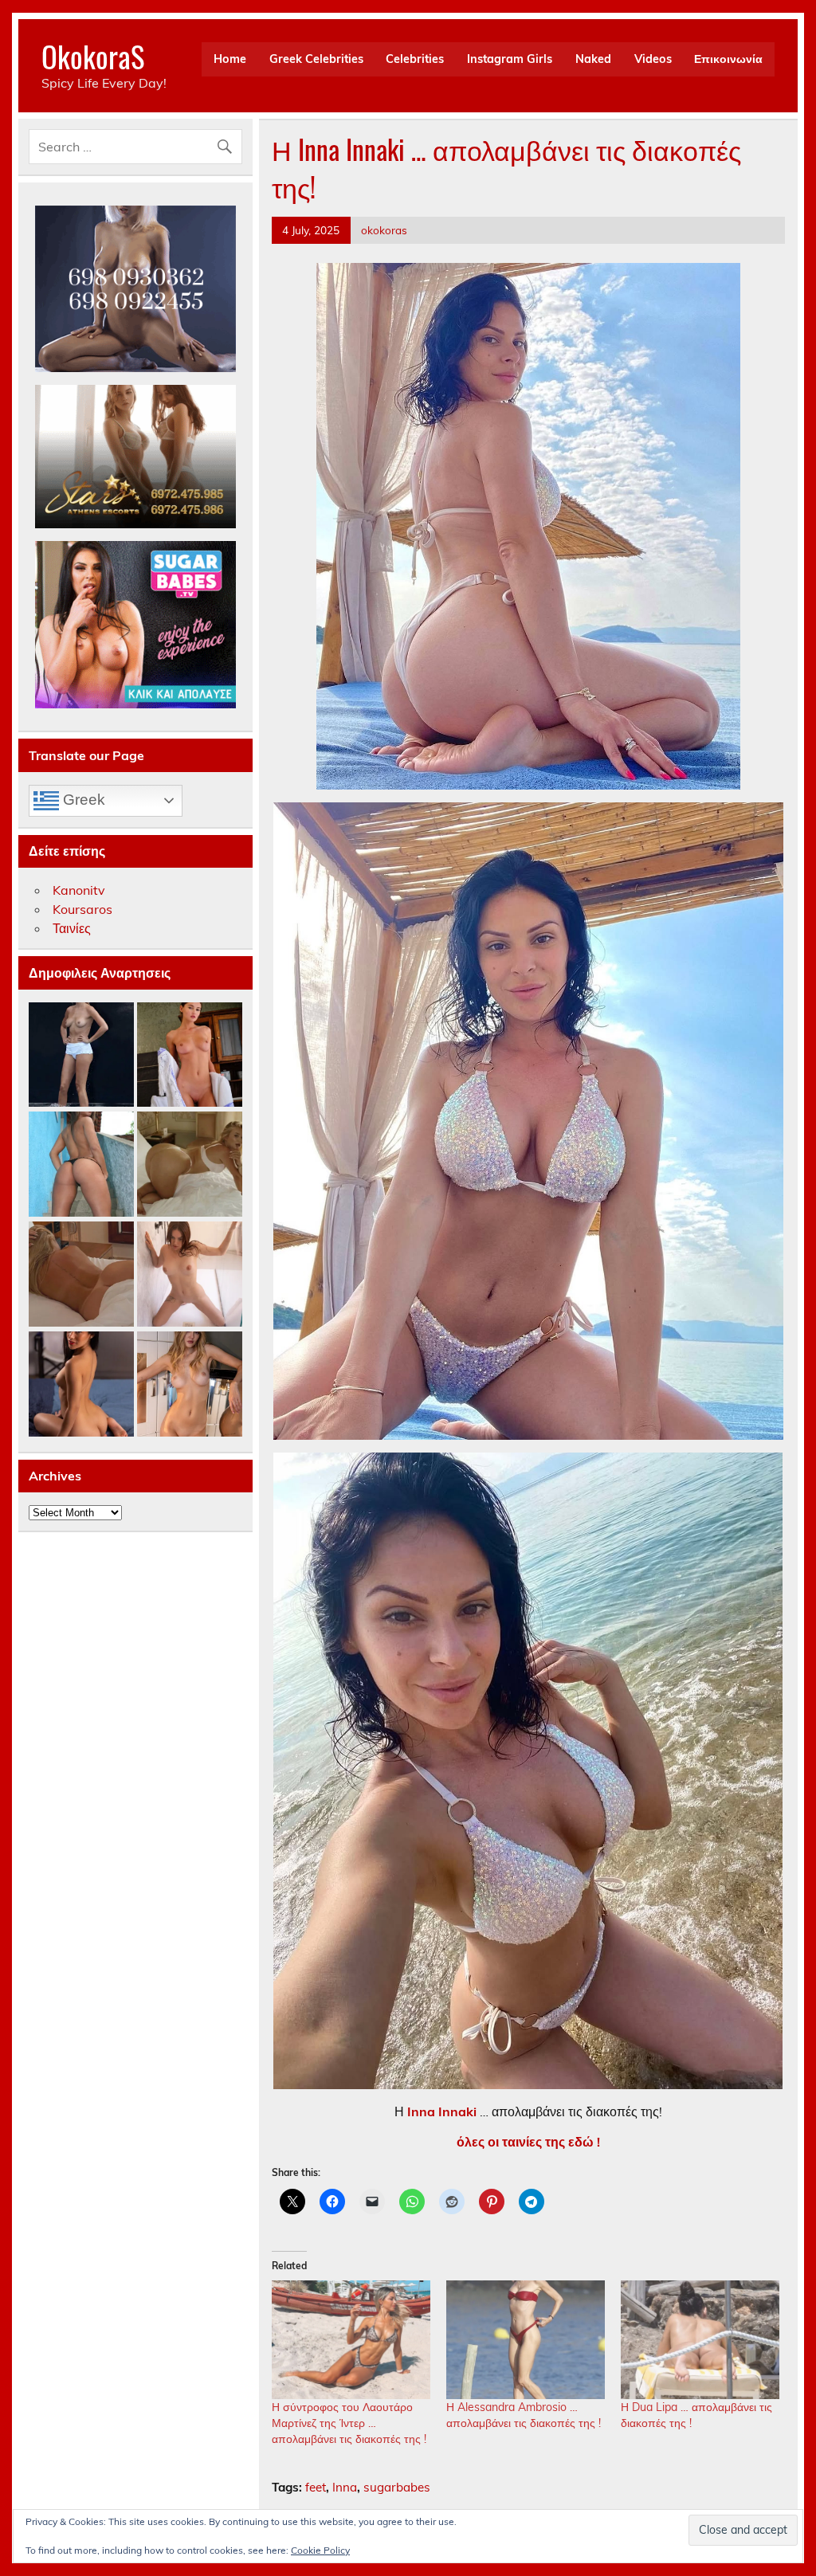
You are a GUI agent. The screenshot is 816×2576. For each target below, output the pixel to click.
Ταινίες (72, 928)
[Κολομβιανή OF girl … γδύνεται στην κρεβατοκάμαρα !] (81, 1385)
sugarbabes (397, 2487)
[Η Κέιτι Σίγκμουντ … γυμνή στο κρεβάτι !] (81, 1275)
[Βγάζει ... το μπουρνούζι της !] (190, 1056)
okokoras (384, 230)
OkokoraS (93, 56)
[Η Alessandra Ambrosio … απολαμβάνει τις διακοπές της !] (526, 2340)
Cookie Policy (320, 2550)
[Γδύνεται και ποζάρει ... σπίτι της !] (190, 1385)
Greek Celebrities (316, 59)
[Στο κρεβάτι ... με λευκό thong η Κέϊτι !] (190, 1165)
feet (316, 2487)
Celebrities (415, 59)
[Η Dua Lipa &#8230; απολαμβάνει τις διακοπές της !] (700, 2340)
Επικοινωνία (728, 59)
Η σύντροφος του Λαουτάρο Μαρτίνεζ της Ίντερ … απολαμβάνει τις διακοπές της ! (349, 2423)
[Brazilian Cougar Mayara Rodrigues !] (81, 1165)
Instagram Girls (510, 59)
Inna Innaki (440, 2111)
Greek (82, 800)
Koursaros (82, 909)
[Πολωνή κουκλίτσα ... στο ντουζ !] (190, 1275)
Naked (593, 59)
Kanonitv (79, 890)
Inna (345, 2487)
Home (230, 59)
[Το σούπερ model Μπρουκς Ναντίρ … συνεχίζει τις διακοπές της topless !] (81, 1056)
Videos (653, 59)
